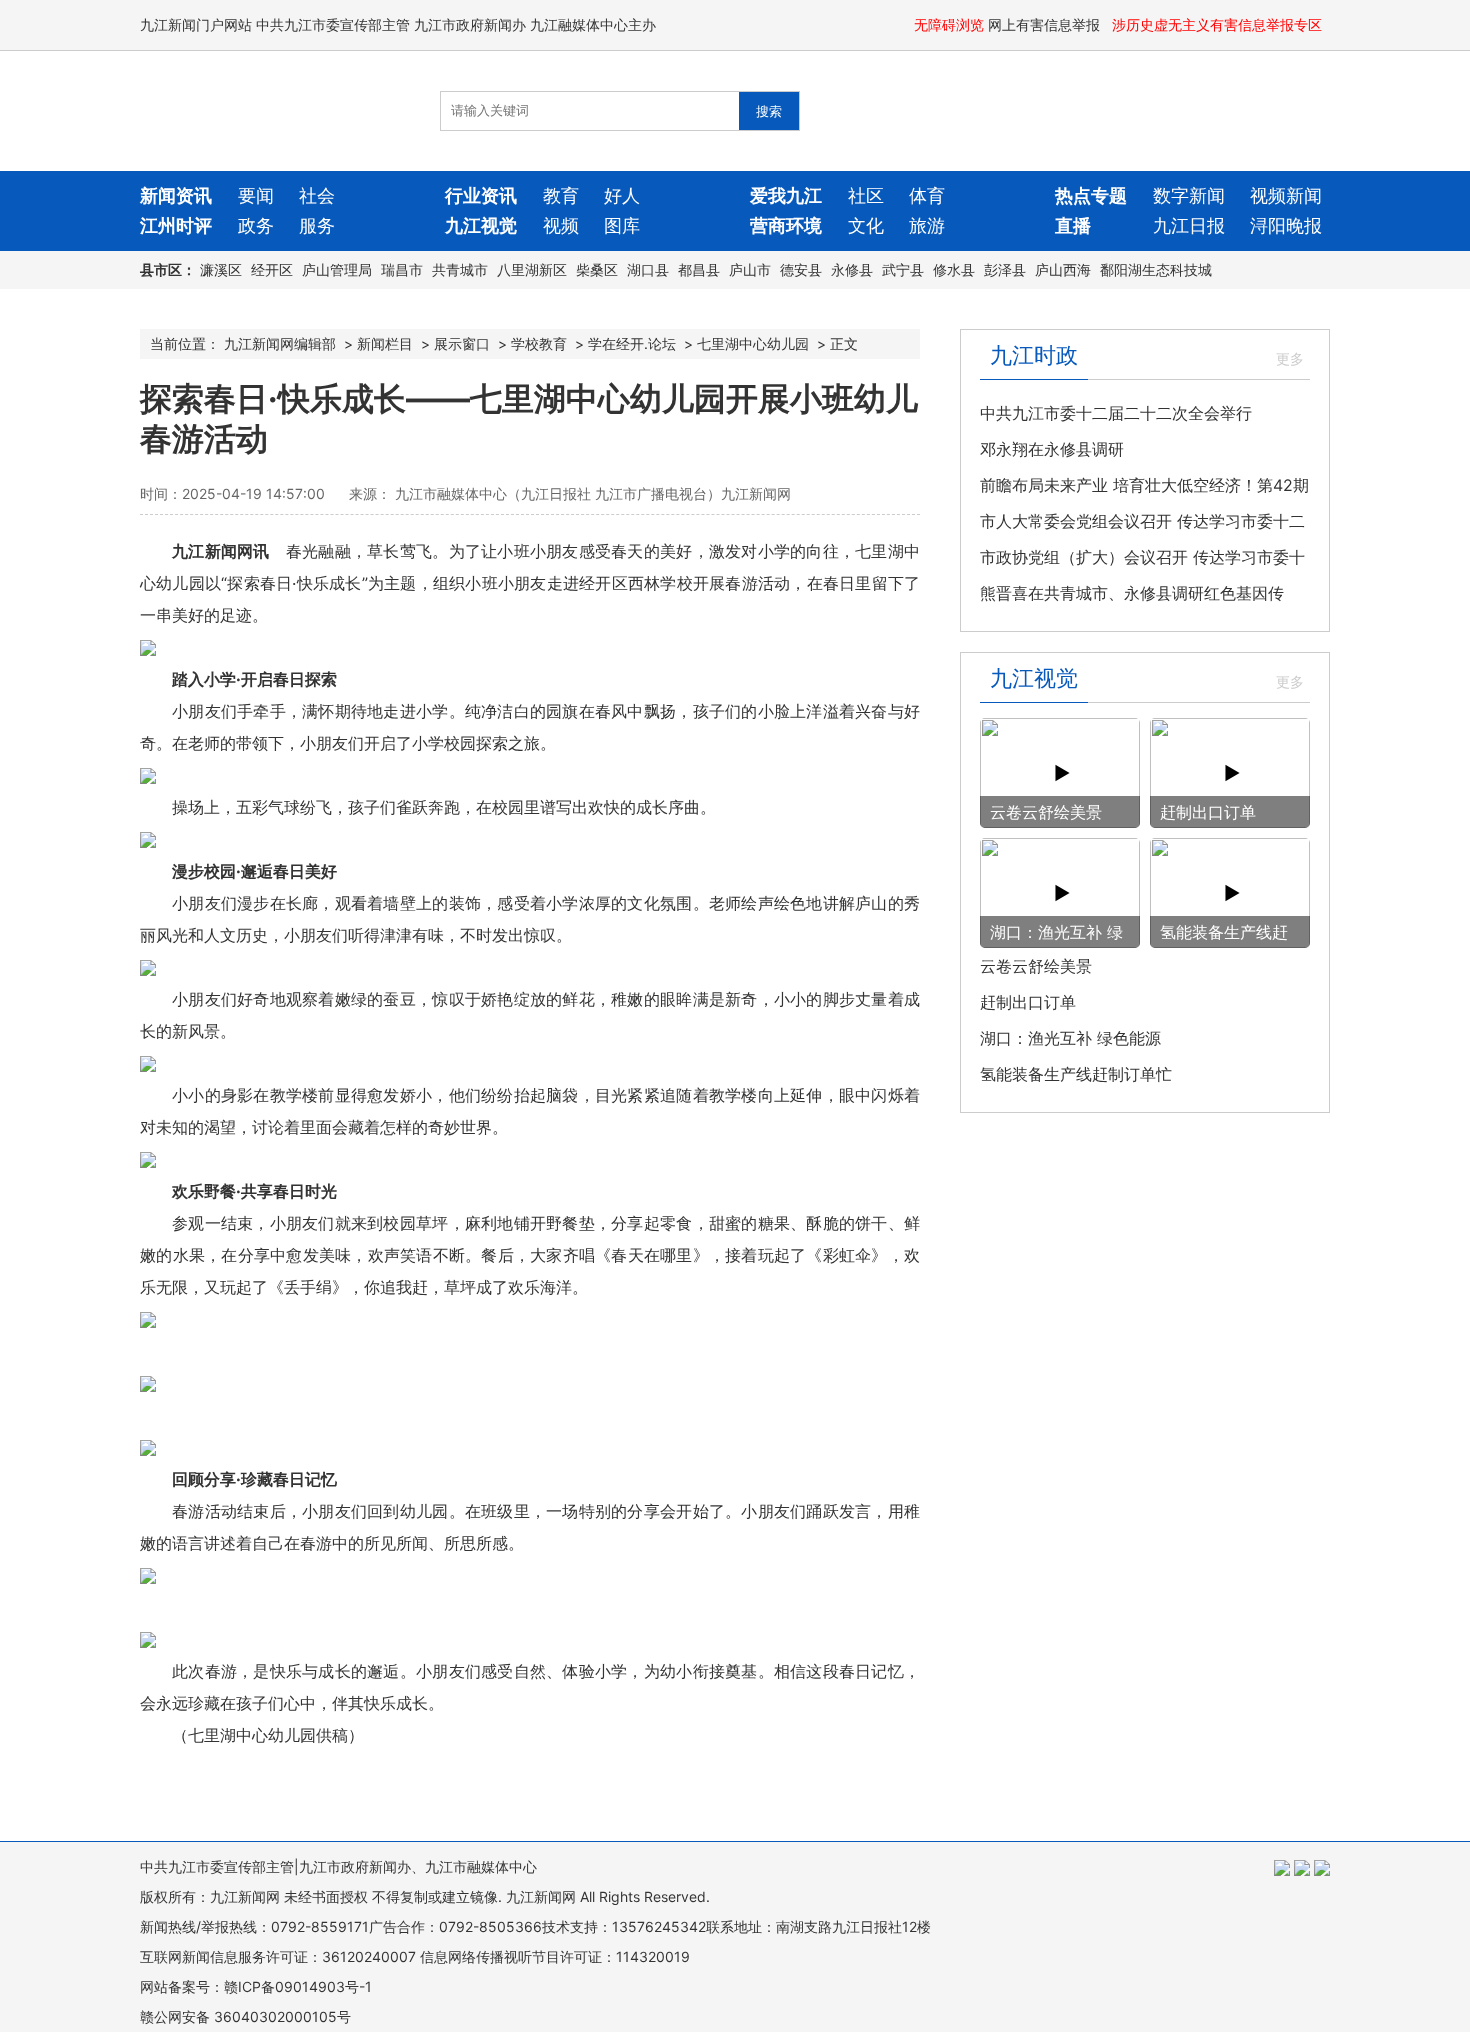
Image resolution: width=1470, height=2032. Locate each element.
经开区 (272, 269)
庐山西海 (1063, 269)
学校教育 (539, 343)
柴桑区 (597, 269)
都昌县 (699, 269)
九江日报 (1189, 225)
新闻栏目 (385, 343)
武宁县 (903, 269)
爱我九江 (786, 195)
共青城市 (460, 269)
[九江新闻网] (255, 111)
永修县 (852, 269)
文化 (866, 225)
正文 (844, 343)
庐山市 (750, 269)
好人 (622, 195)
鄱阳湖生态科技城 (1156, 269)
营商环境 (786, 225)
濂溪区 (221, 269)
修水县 (954, 269)
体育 (927, 195)
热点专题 (1091, 195)
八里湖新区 (532, 269)
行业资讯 (481, 195)
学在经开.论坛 (632, 343)
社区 (866, 195)
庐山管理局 (337, 269)
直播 (1073, 225)
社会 (317, 195)
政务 (256, 225)
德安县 (801, 269)
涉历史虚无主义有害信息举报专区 (1219, 24)
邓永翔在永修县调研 (1052, 449)
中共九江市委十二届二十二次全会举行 (1116, 413)
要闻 (256, 195)
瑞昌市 (402, 269)
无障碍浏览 (949, 24)
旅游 (927, 225)
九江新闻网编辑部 (280, 343)
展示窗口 (462, 343)
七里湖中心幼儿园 (753, 343)
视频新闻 (1286, 195)
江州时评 (176, 225)
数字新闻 (1189, 195)
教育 (561, 195)
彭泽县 (1005, 269)
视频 (561, 225)
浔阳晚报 (1286, 225)
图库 (622, 225)
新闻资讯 (176, 195)
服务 (317, 225)
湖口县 (648, 269)
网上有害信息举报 (1046, 24)
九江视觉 (481, 225)
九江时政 (1034, 355)
